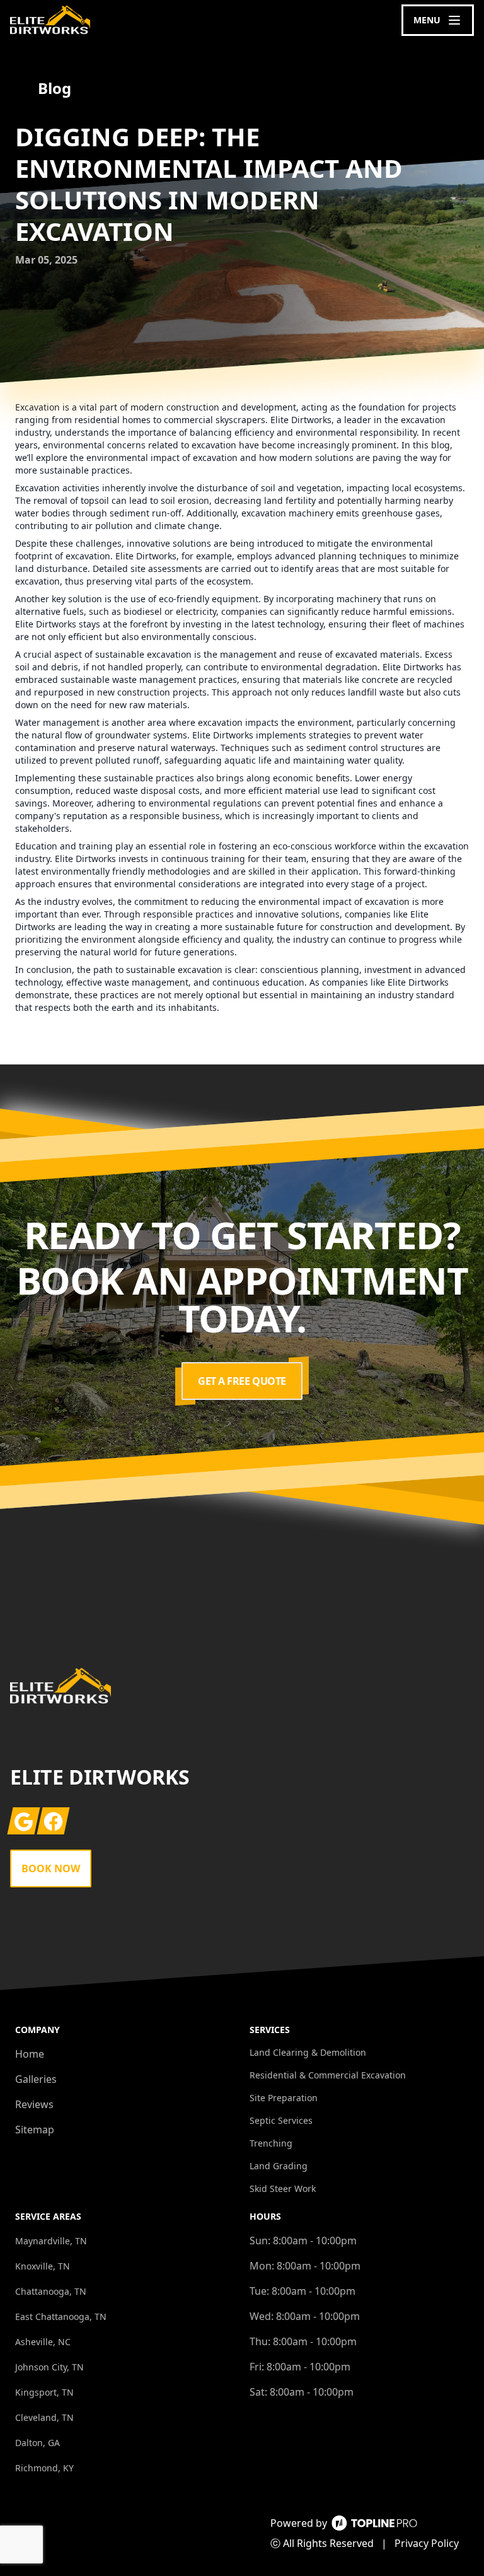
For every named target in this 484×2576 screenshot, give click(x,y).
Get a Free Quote (242, 1381)
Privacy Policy (427, 2543)
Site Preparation (284, 2098)
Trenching (271, 2143)
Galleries (36, 2079)
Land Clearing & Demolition (308, 2052)
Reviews (34, 2104)
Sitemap (35, 2130)
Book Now (51, 1868)
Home (30, 2054)
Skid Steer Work (283, 2188)
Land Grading (279, 2166)
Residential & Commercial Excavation (328, 2075)
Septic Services (281, 2120)
